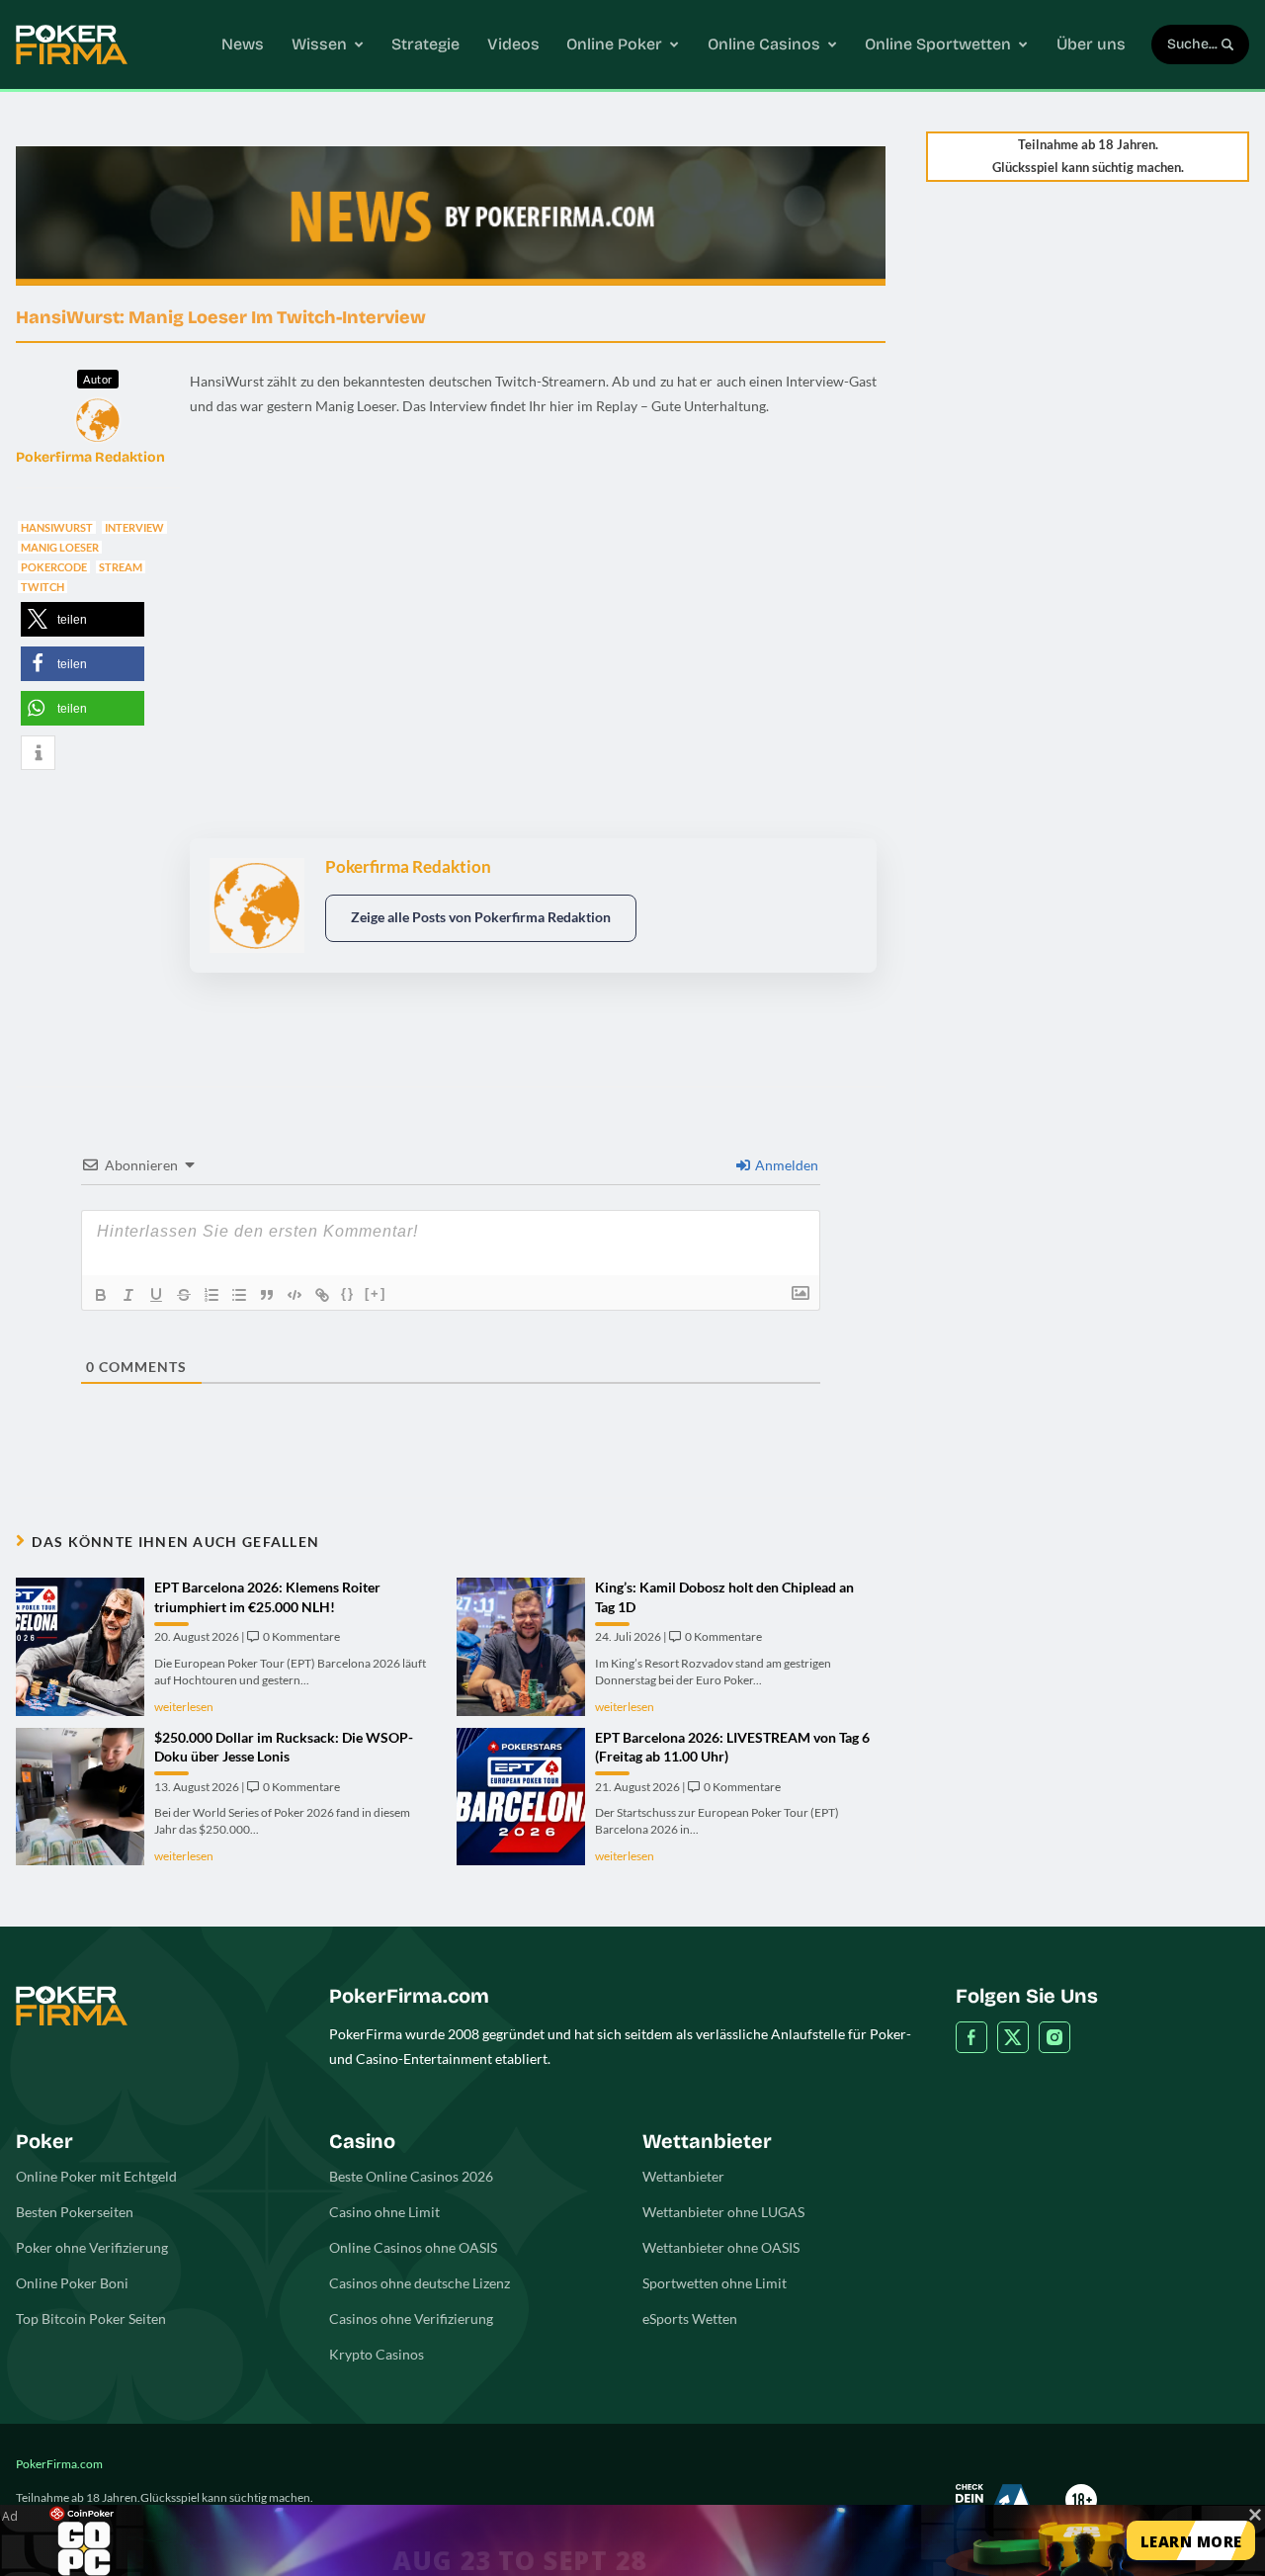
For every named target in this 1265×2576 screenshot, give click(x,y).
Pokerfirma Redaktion (90, 457)
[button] (83, 619)
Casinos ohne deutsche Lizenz (420, 2283)
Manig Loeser (60, 547)
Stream (121, 567)
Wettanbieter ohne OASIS (721, 2247)
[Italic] (128, 1295)
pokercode (54, 567)
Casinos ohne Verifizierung (411, 2318)
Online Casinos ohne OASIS (413, 2247)
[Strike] (184, 1295)
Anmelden (785, 1165)
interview (134, 527)
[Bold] (101, 1295)
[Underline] (156, 1295)
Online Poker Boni (72, 2283)
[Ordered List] (211, 1295)
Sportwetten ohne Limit (715, 2283)
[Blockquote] (267, 1295)
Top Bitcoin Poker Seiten (91, 2318)
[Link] (322, 1295)
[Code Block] (295, 1295)
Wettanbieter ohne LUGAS (723, 2212)
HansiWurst (57, 527)
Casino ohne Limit (384, 2212)
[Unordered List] (239, 1295)
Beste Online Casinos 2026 (411, 2176)
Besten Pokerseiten (75, 2212)
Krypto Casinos (377, 2354)
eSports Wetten (690, 2318)
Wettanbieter (683, 2176)
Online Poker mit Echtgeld (96, 2176)
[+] (376, 1293)
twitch (42, 587)
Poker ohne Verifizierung (92, 2247)
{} (348, 1293)
